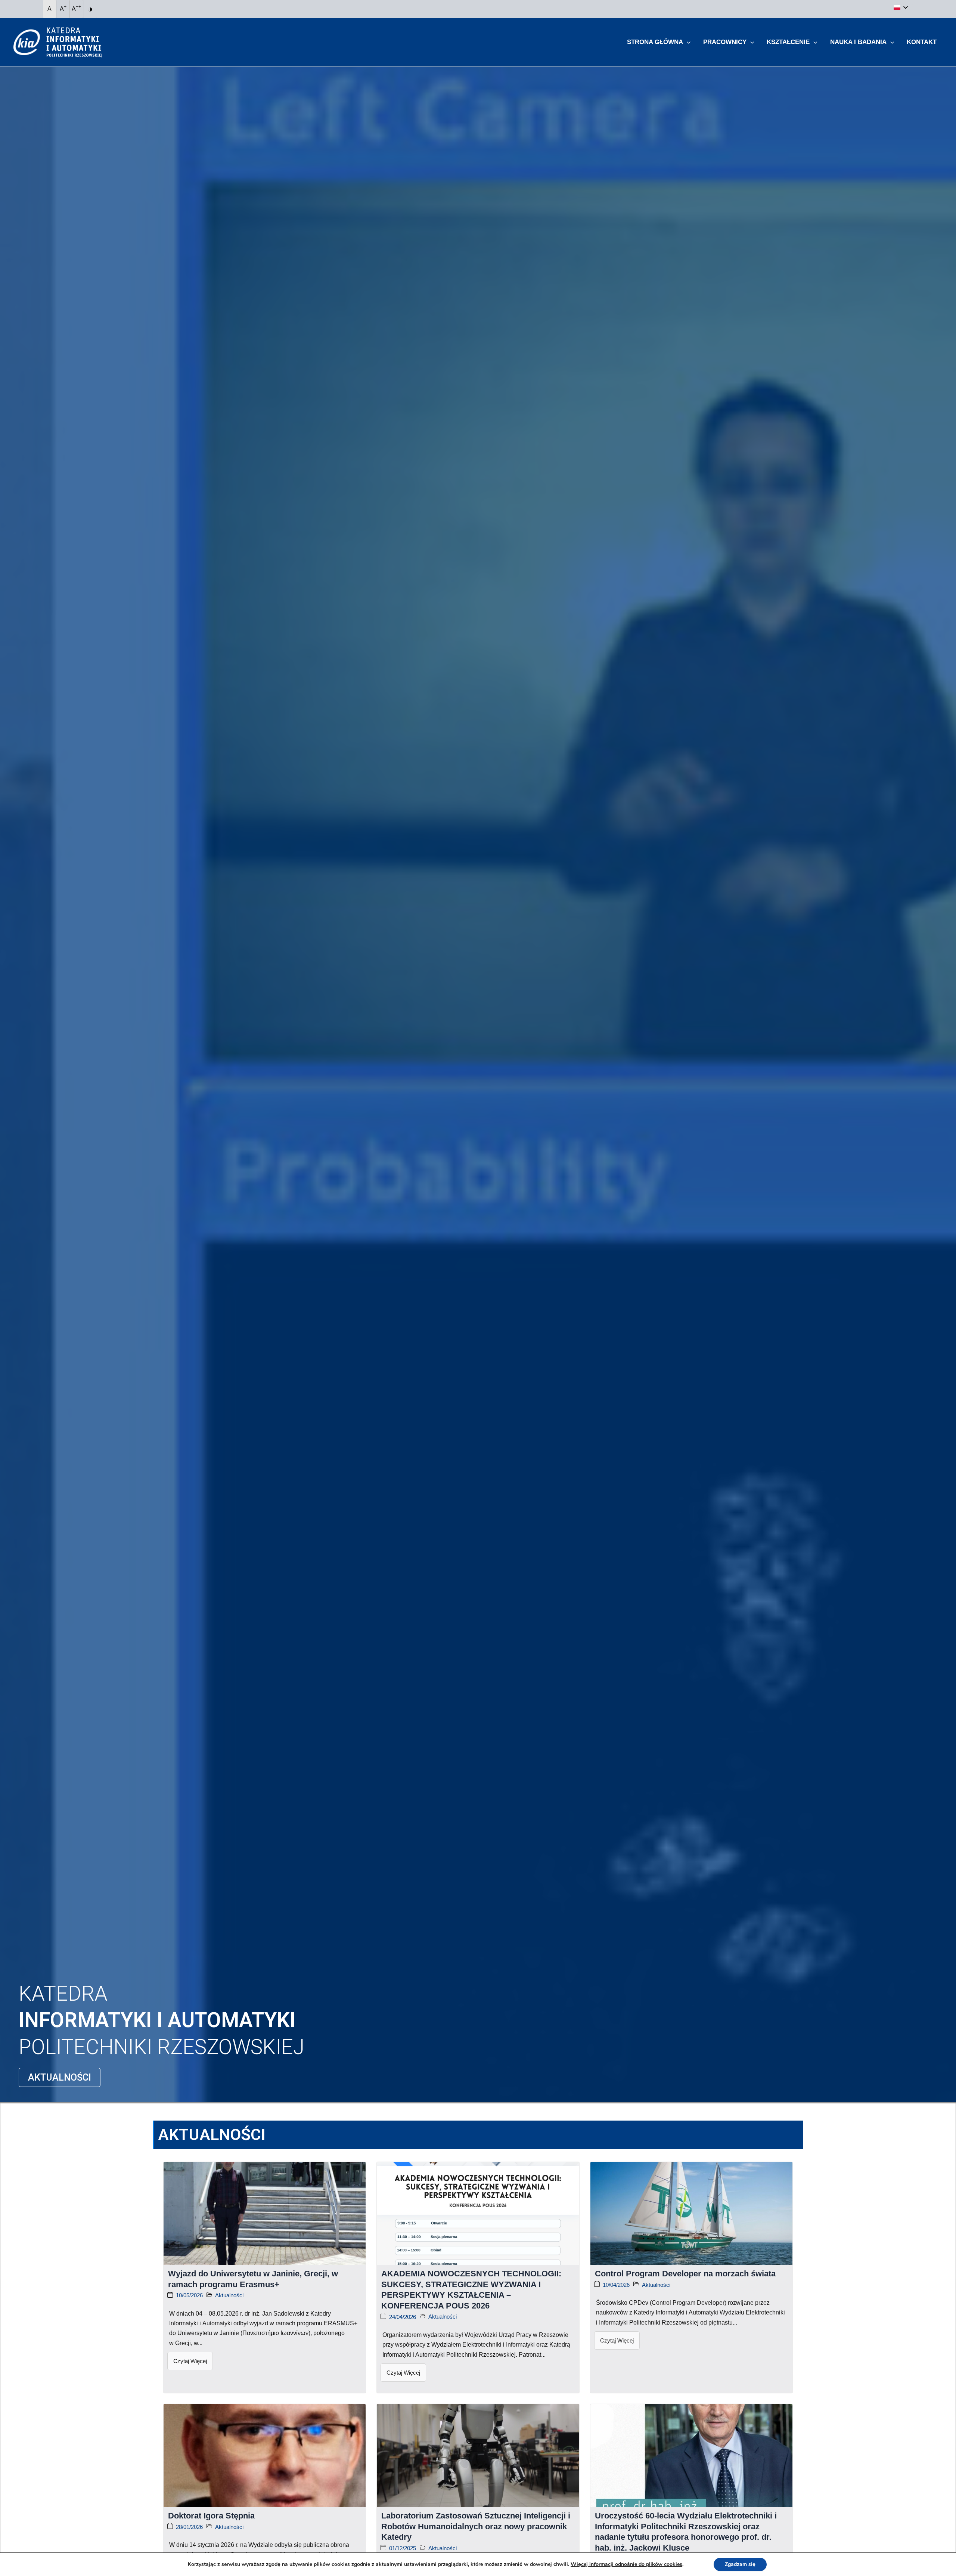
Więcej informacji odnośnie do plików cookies (626, 2564)
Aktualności (229, 2295)
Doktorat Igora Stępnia (211, 2516)
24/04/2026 (403, 2317)
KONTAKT (922, 42)
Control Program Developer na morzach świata (685, 2274)
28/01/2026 (189, 2527)
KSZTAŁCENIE (788, 42)
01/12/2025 (403, 2548)
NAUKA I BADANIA (858, 42)
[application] (687, 42)
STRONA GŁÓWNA (655, 42)
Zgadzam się (740, 2564)
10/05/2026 (189, 2295)
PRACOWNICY (725, 42)
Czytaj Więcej (190, 2361)
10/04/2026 (616, 2285)
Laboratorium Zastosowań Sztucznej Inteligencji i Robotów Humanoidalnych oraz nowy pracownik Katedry (476, 2526)
